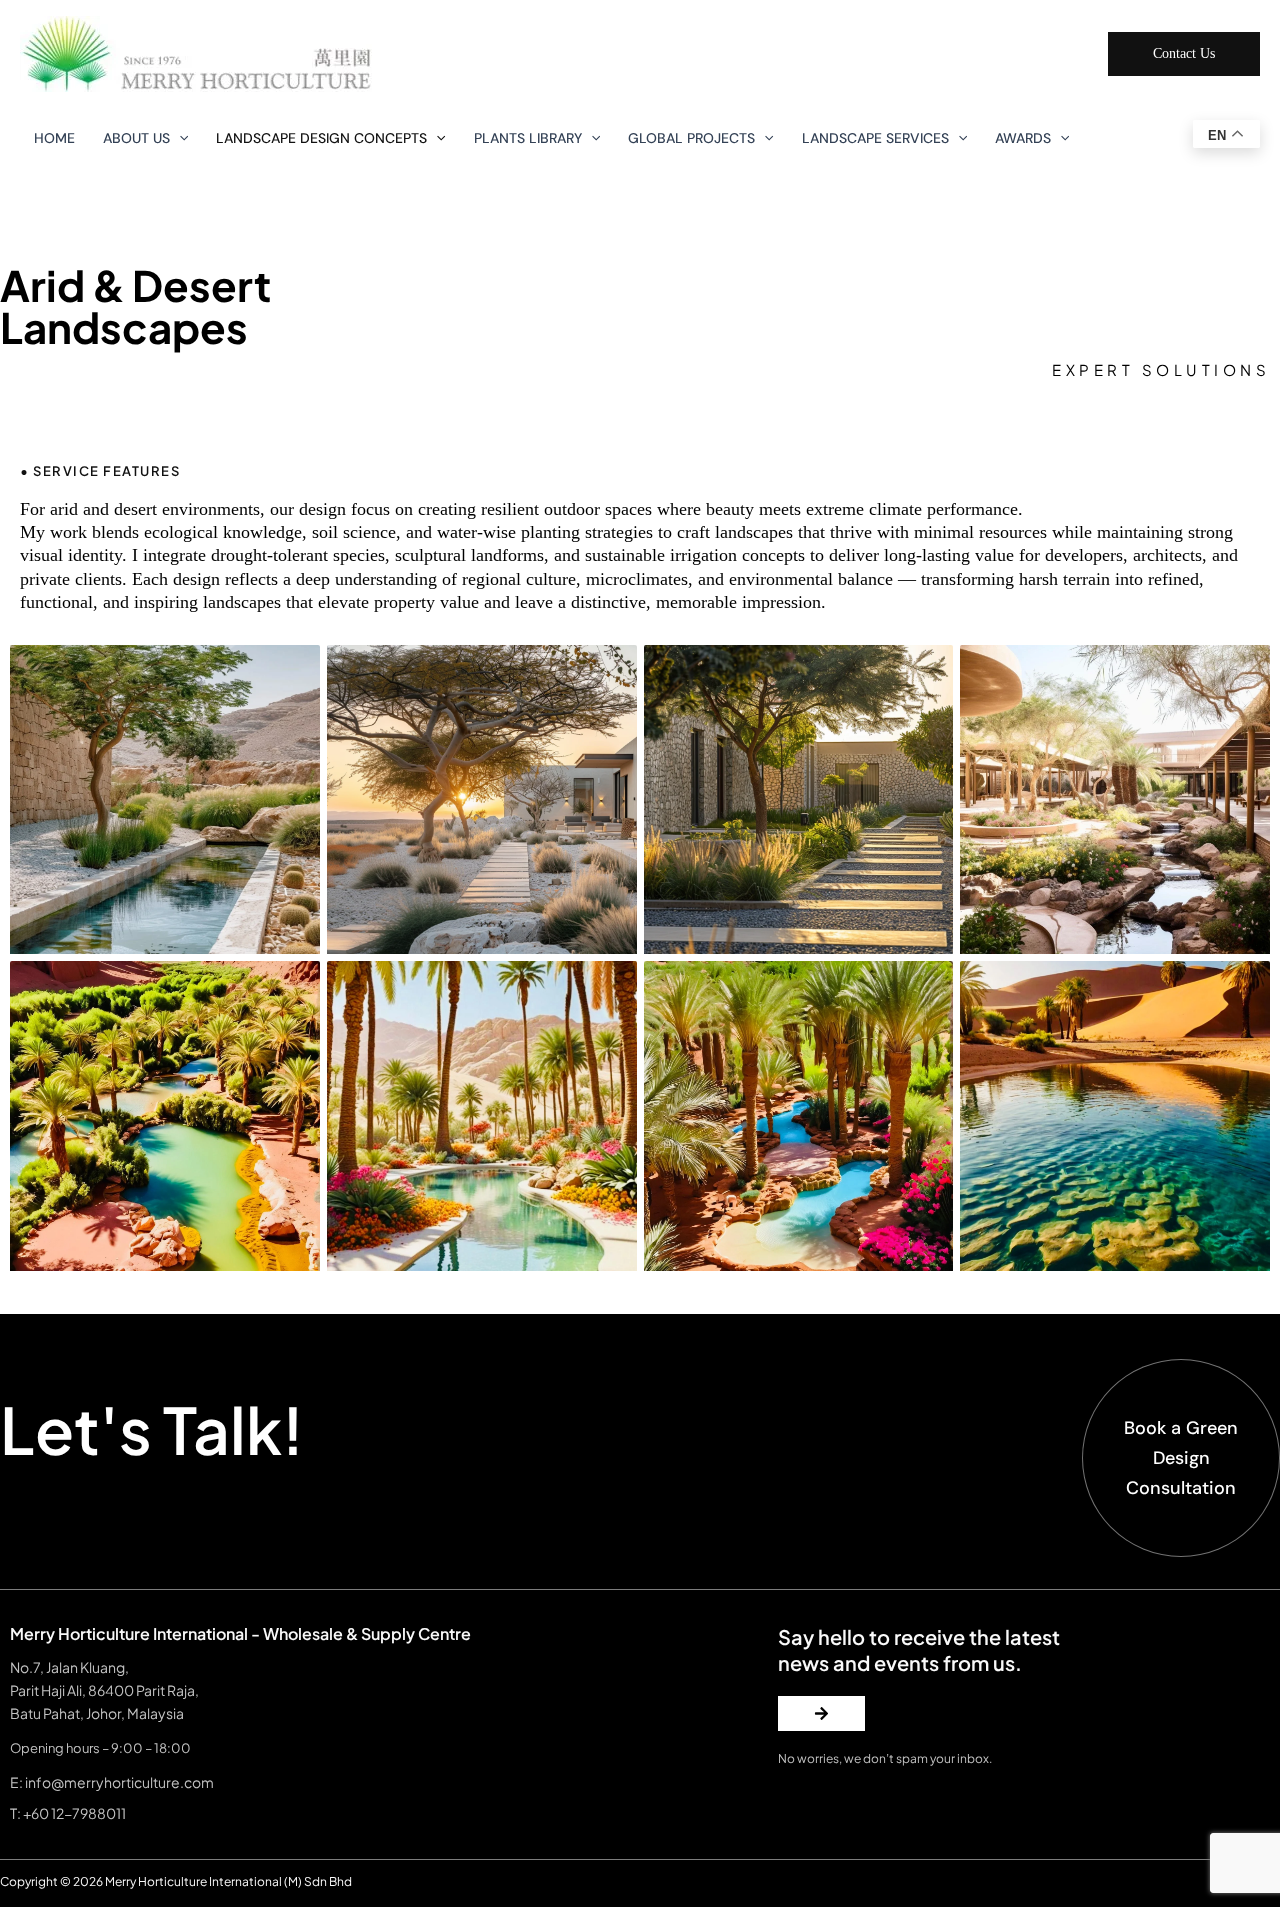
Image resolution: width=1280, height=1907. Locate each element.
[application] (179, 138)
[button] (1184, 54)
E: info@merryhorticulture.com (112, 1782)
